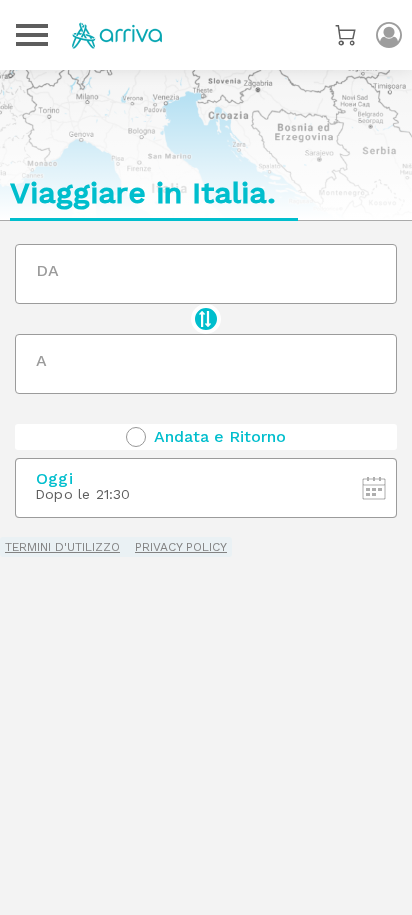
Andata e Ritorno (220, 437)
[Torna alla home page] (117, 35)
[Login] (389, 35)
